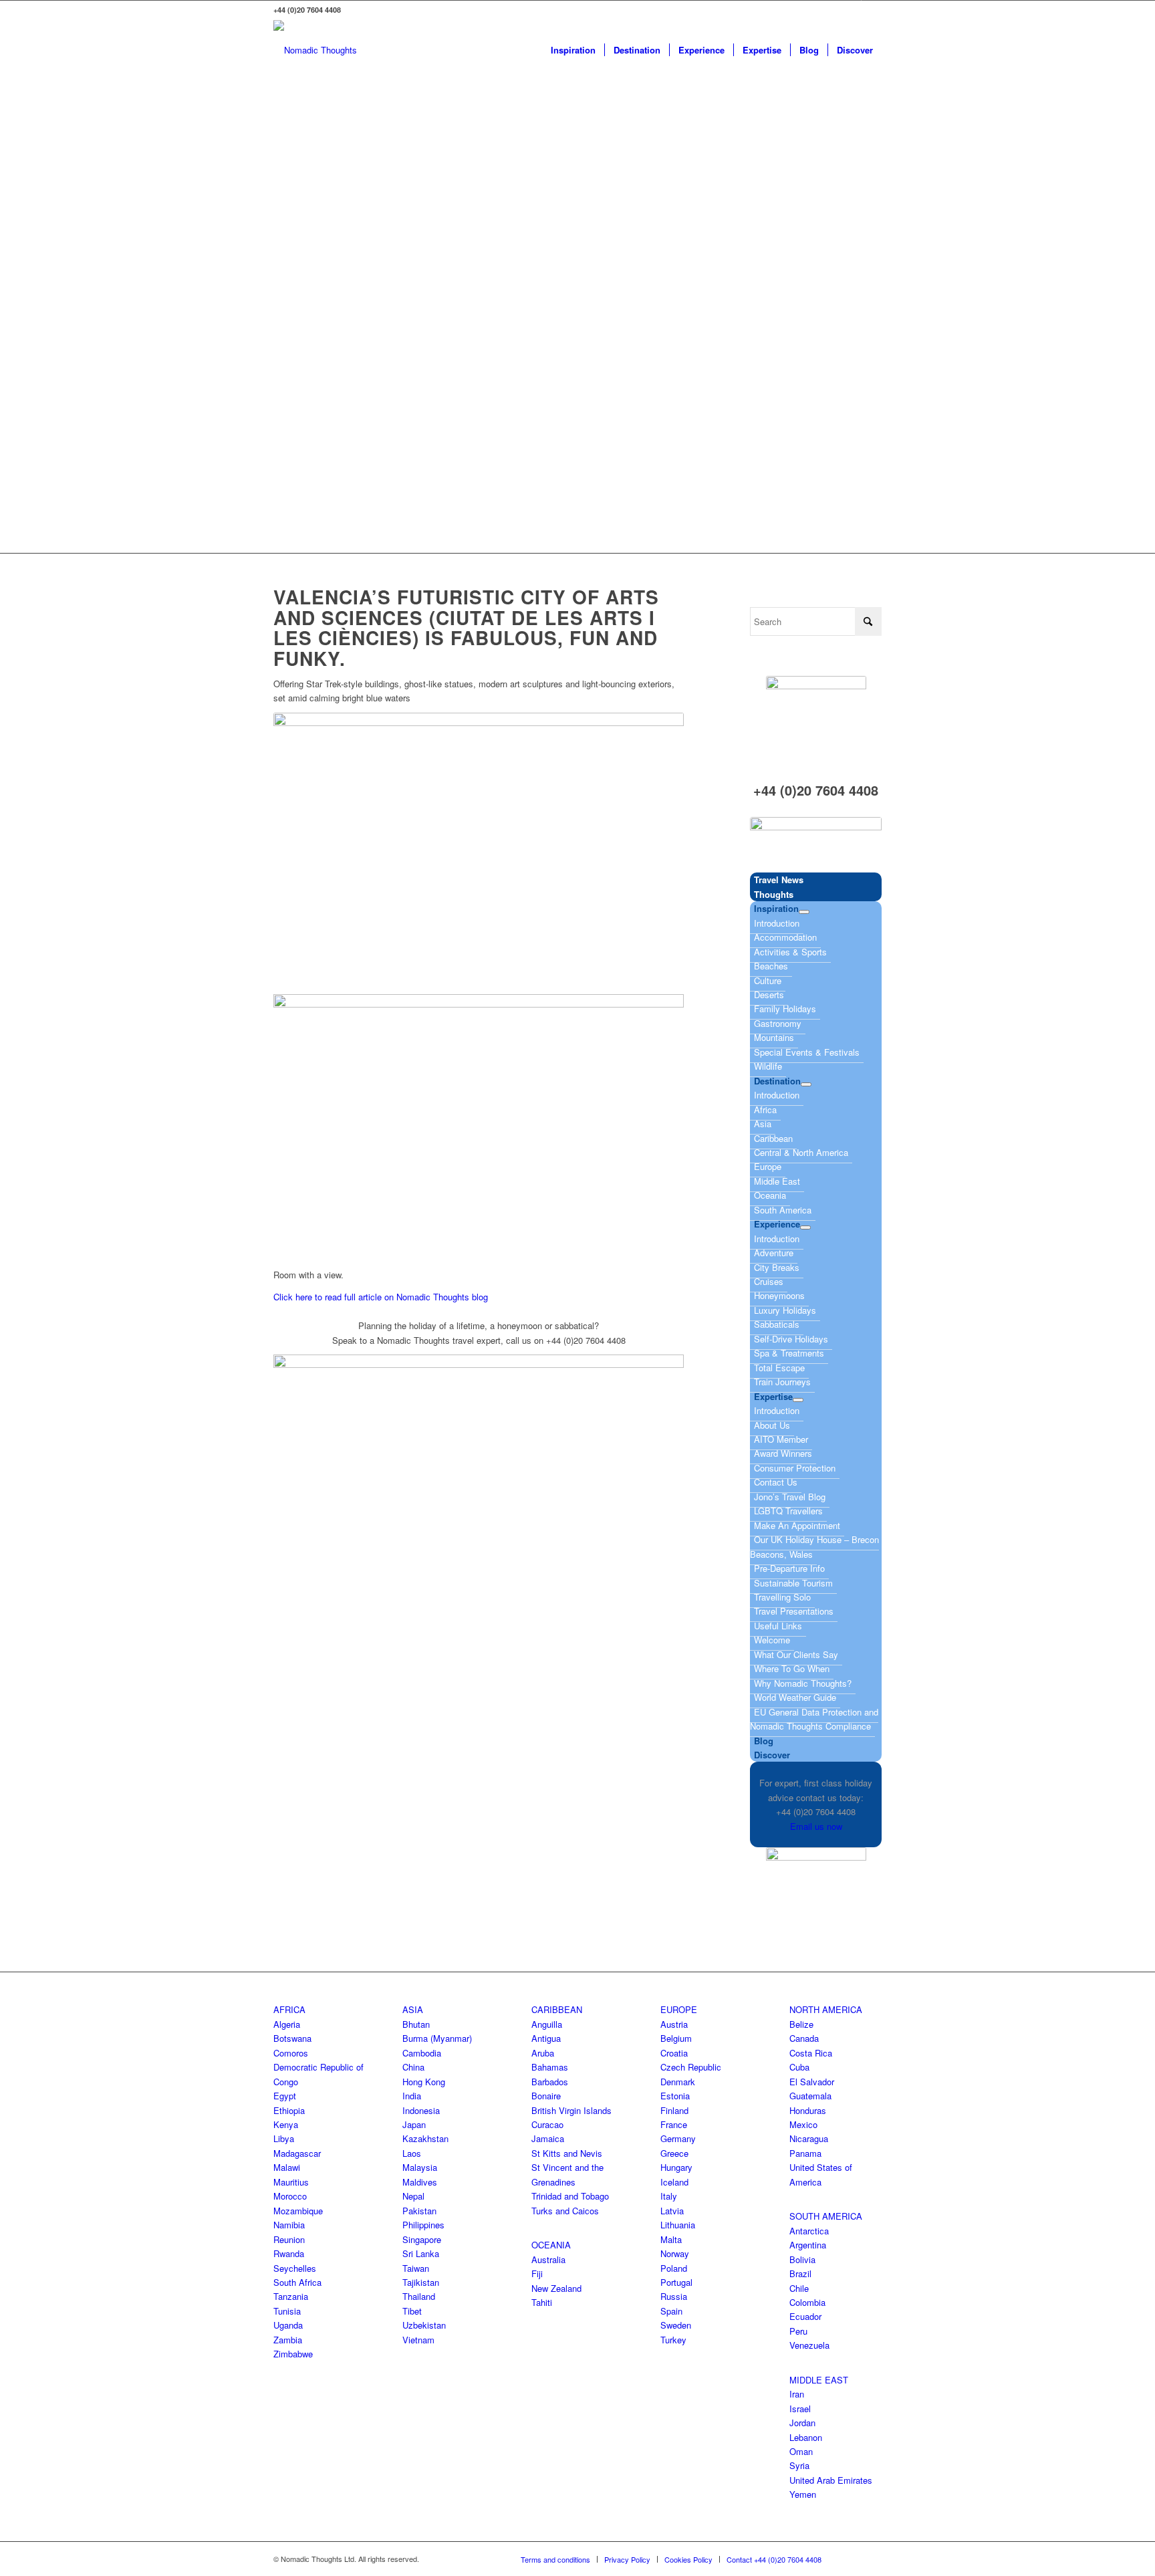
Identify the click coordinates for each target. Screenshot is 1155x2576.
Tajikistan (421, 2282)
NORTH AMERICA (826, 2009)
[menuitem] (573, 50)
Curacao (547, 2124)
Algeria (287, 2024)
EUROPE (679, 2009)
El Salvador (812, 2082)
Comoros (291, 2053)
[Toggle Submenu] (804, 912)
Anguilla (547, 2024)
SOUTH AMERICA (826, 2216)
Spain (671, 2311)
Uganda (288, 2325)
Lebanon (806, 2437)
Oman (801, 2451)
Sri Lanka (421, 2253)
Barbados (550, 2082)
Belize (801, 2024)
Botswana (292, 2038)
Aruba (543, 2053)
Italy (669, 2196)
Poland (674, 2268)
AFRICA (289, 2009)
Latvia (672, 2211)
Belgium (676, 2038)
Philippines (423, 2225)
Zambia (288, 2340)
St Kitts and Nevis (567, 2153)
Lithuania (678, 2225)
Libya (284, 2138)
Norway (675, 2253)
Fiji (537, 2273)
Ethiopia (289, 2110)
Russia (674, 2296)
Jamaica (548, 2138)
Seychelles (295, 2268)
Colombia (807, 2302)
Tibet (412, 2311)
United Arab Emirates (831, 2480)
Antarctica (809, 2231)
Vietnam (418, 2340)
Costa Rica (811, 2053)
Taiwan (416, 2268)
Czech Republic (691, 2067)
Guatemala (810, 2096)
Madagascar (297, 2153)
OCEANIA (551, 2245)
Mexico (803, 2124)
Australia (548, 2259)
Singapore (422, 2239)
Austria (674, 2024)
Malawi (287, 2167)
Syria (799, 2465)
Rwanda (289, 2253)
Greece (674, 2153)
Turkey (673, 2340)
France (674, 2124)
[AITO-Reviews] (816, 841)
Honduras (808, 2110)
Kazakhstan (425, 2138)
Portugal (676, 2282)
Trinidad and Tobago (570, 2196)
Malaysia (420, 2167)
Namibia (289, 2225)
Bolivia (802, 2259)
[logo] (315, 50)
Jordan (802, 2423)
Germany (678, 2138)
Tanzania (291, 2296)
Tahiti (542, 2302)
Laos (412, 2153)
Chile (799, 2288)
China (413, 2067)
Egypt (285, 2096)
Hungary (676, 2167)
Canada (804, 2038)
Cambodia (422, 2053)
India (412, 2096)
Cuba (799, 2067)
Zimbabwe (293, 2354)
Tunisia (287, 2311)
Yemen (803, 2494)
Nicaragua (809, 2138)
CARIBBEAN (557, 2009)
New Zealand (556, 2288)
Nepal (413, 2196)
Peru (798, 2331)
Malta (671, 2239)
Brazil (800, 2273)
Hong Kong (424, 2082)
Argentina (808, 2245)
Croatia (674, 2053)
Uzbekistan (424, 2325)
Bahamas (550, 2067)
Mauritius (291, 2182)
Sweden (676, 2325)
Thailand (419, 2296)
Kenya (286, 2124)
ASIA (413, 2009)
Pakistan (419, 2211)
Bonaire (546, 2096)
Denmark (678, 2082)
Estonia (675, 2096)
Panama (805, 2153)
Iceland (674, 2182)
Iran (797, 2394)
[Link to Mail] (872, 10)
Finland (674, 2110)
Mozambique (298, 2211)
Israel (800, 2409)
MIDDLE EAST (819, 2380)
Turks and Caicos (565, 2211)
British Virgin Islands (571, 2110)
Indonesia (421, 2110)
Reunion (289, 2239)
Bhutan (416, 2024)
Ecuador (805, 2316)
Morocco (290, 2196)
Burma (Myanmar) (437, 2038)
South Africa (297, 2282)
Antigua (546, 2038)
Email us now (816, 1826)
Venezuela (809, 2345)
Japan (414, 2124)
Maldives (420, 2182)
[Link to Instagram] (851, 10)
